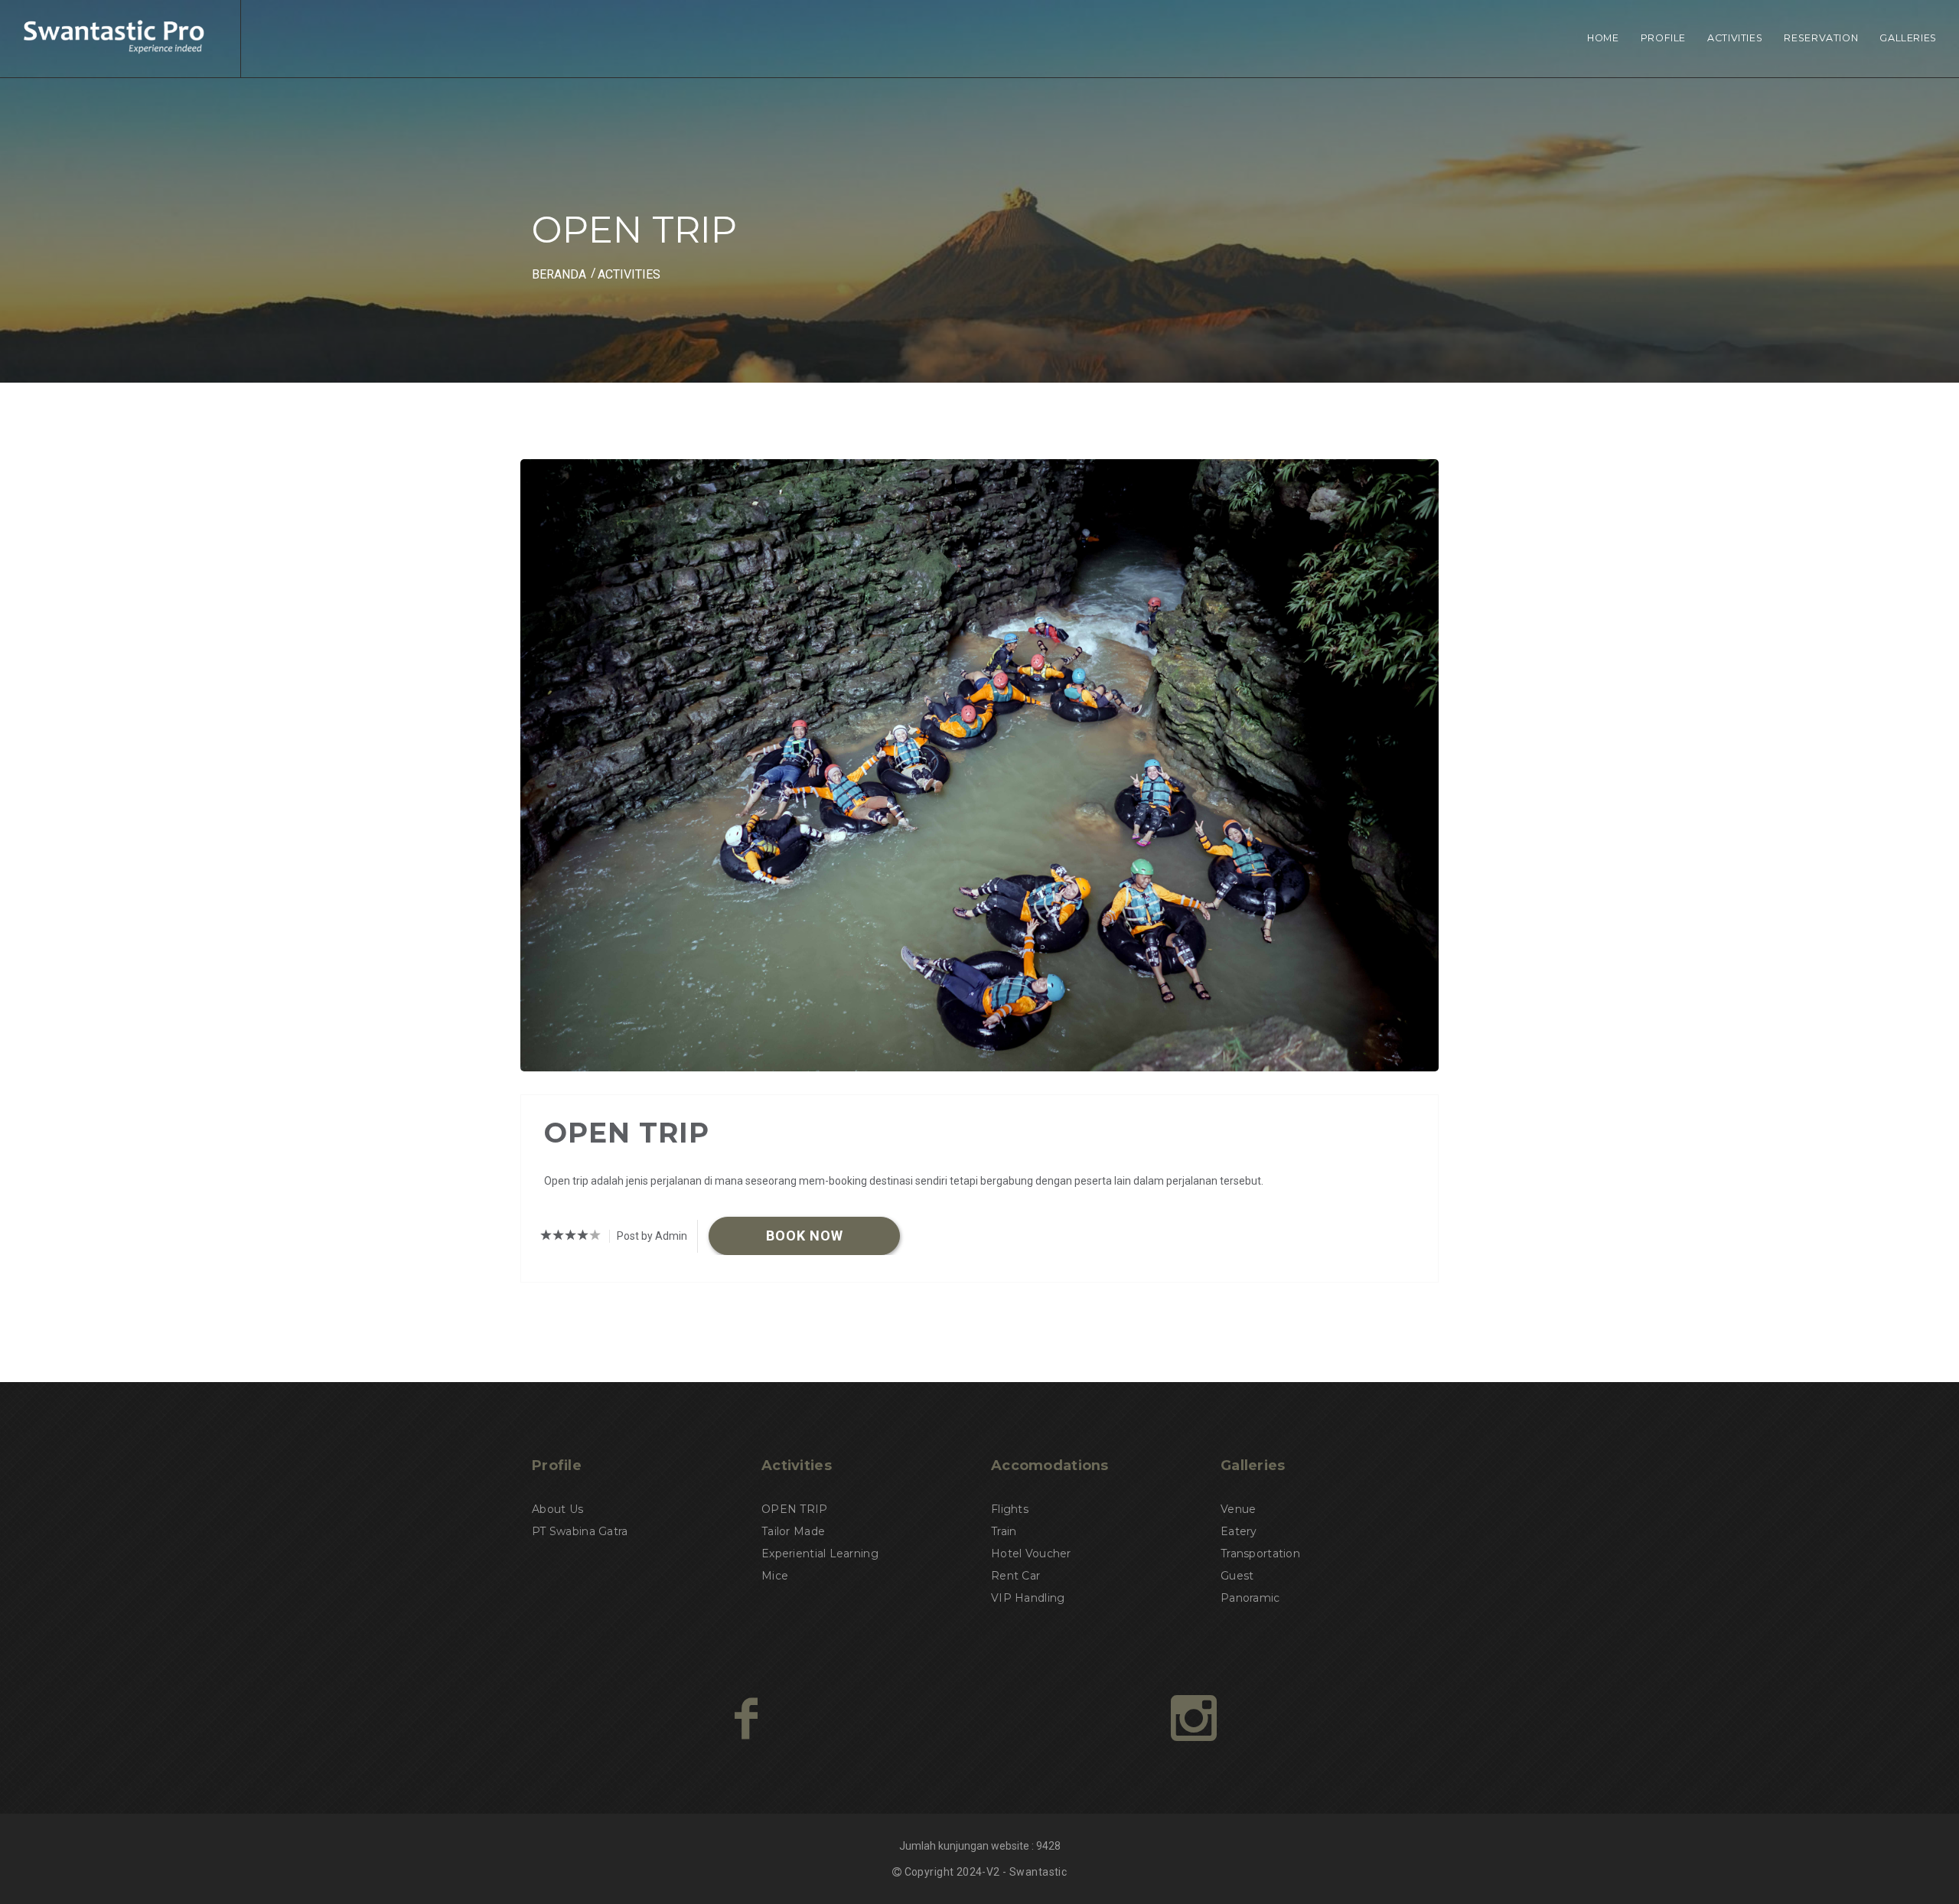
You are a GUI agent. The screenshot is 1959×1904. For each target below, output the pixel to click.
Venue (1238, 1509)
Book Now (805, 1236)
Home (1603, 38)
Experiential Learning (820, 1554)
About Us (557, 1509)
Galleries (1908, 38)
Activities (1735, 38)
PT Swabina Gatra (580, 1531)
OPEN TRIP (795, 1509)
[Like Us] (746, 1718)
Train (1004, 1531)
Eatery (1239, 1531)
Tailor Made (793, 1531)
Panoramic (1250, 1598)
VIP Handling (1028, 1598)
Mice (775, 1576)
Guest (1237, 1576)
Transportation (1260, 1554)
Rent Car (1015, 1576)
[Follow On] (1194, 1718)
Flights (1010, 1509)
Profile (1663, 38)
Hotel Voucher (1031, 1554)
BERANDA (559, 274)
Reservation (1821, 38)
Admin (671, 1236)
